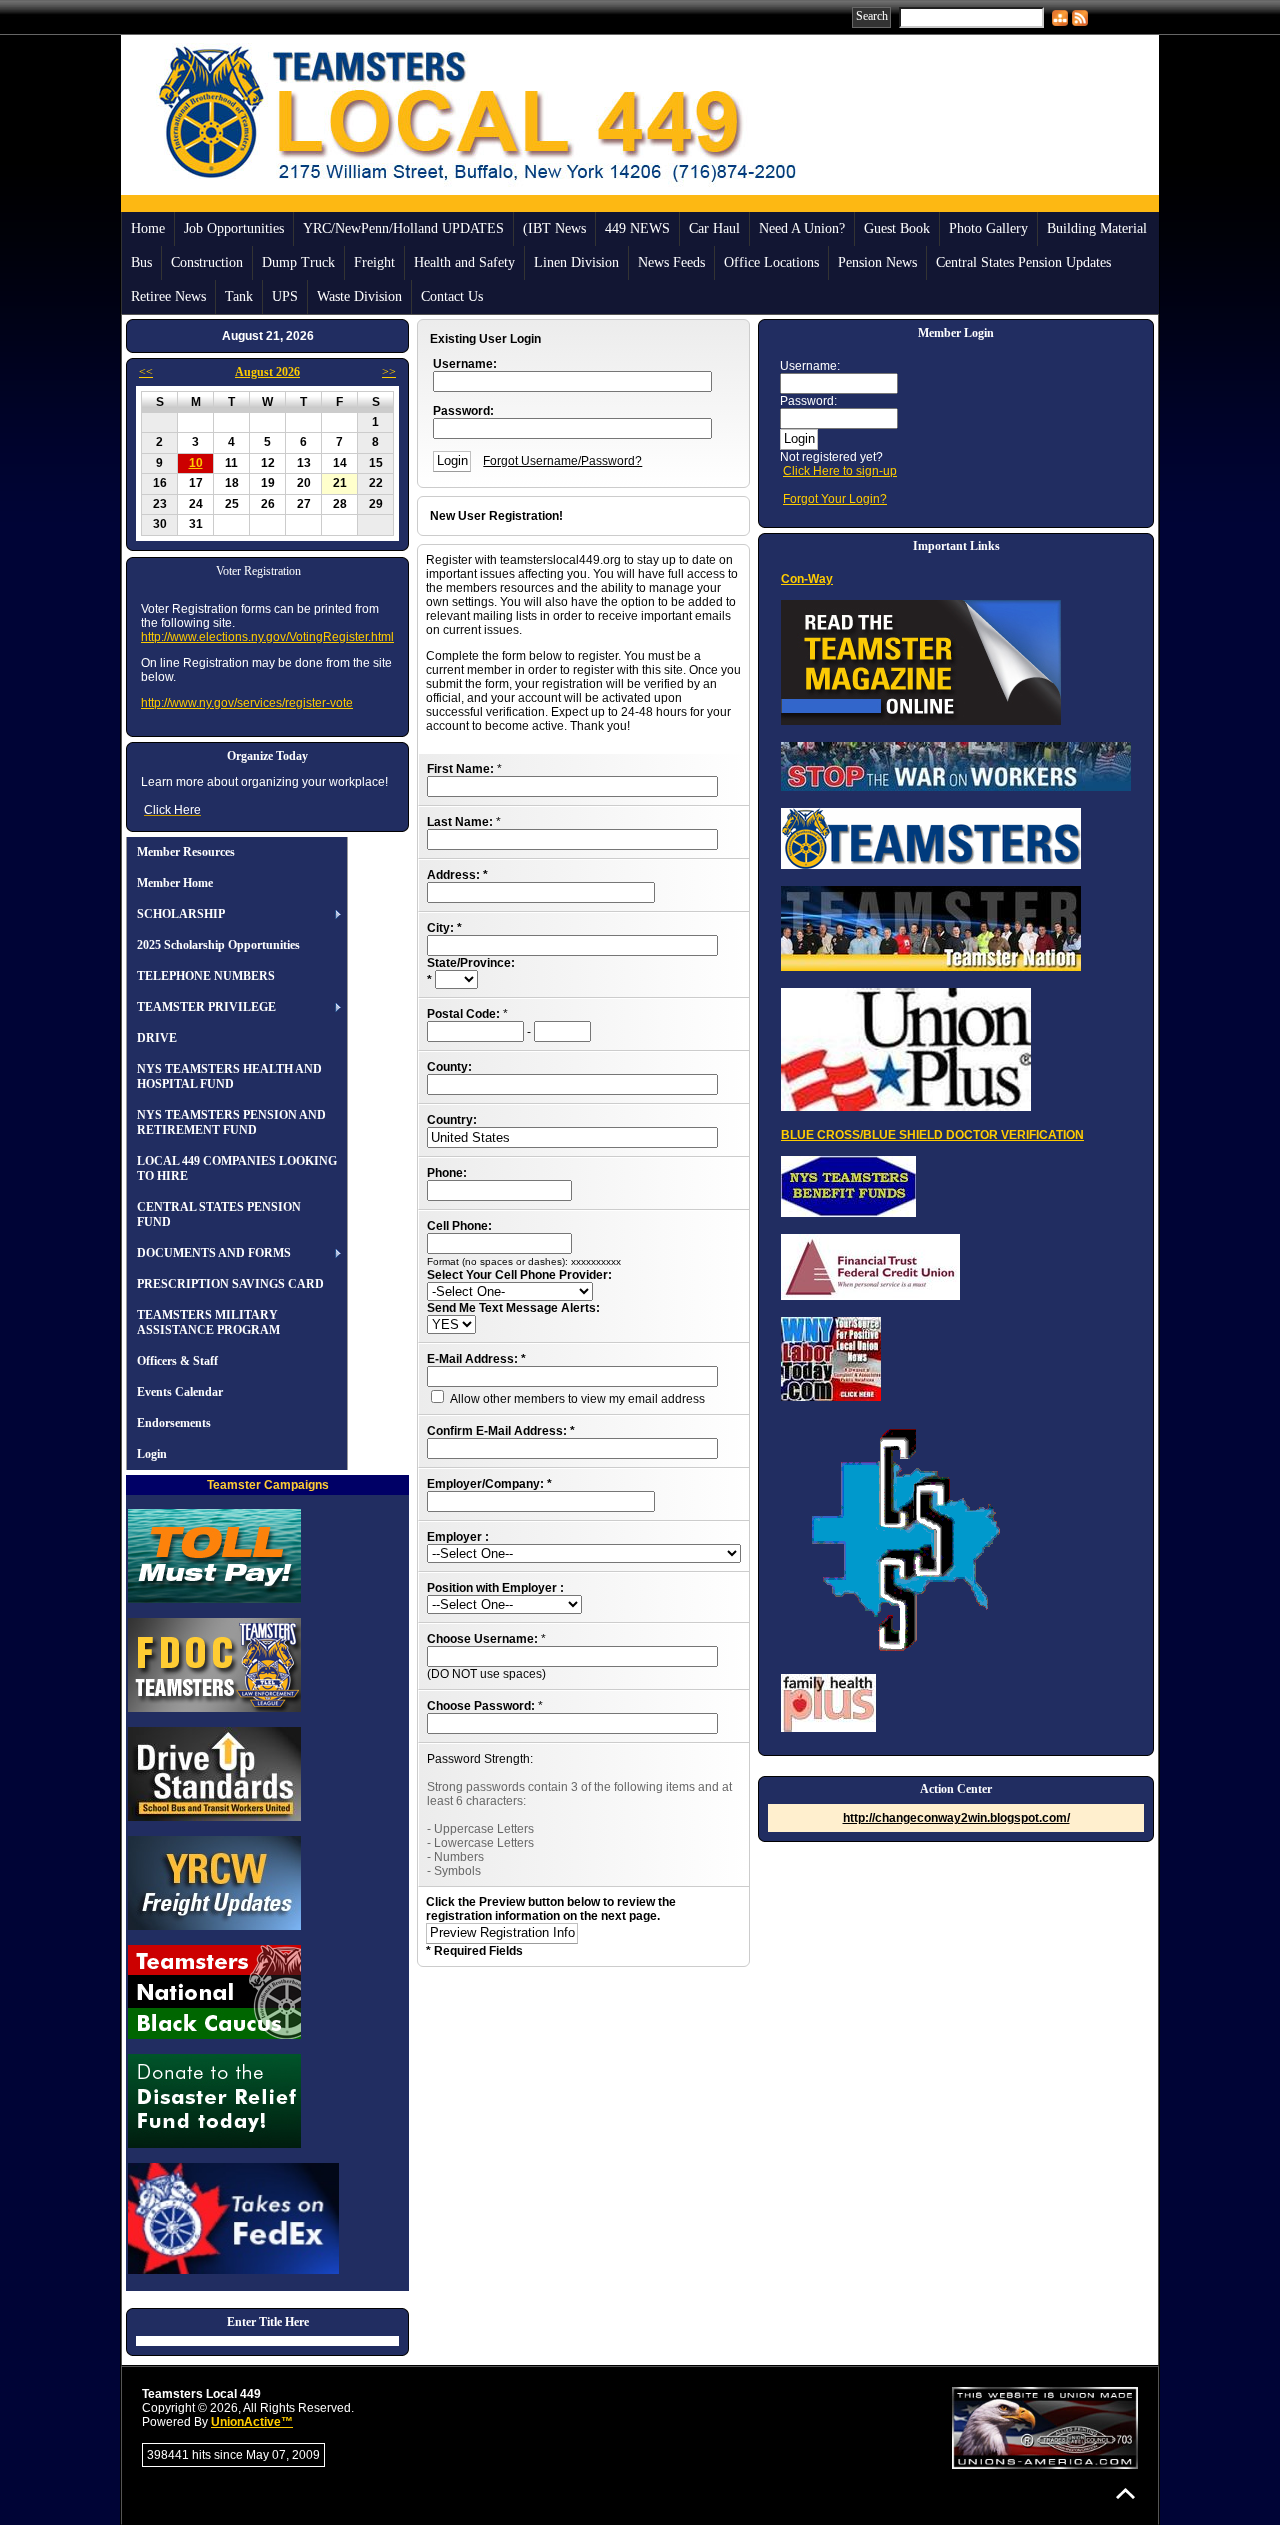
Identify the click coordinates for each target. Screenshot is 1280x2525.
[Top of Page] (1125, 2493)
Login (152, 1454)
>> (389, 372)
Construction (207, 262)
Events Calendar (180, 1392)
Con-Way (807, 579)
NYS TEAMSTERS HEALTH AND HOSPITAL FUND (229, 1076)
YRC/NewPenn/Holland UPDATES (403, 228)
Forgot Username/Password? (562, 461)
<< (146, 372)
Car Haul (714, 228)
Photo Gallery (988, 228)
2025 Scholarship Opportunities (218, 945)
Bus (141, 262)
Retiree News (168, 296)
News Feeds (671, 262)
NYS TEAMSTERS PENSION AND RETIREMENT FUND (231, 1122)
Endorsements (174, 1423)
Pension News (877, 262)
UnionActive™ (252, 2422)
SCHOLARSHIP (181, 914)
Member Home (175, 883)
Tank (239, 296)
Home (148, 228)
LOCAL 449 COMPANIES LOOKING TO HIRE (237, 1168)
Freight (374, 262)
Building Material (1097, 228)
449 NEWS (637, 228)
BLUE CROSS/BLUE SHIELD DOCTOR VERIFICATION (932, 1135)
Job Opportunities (234, 228)
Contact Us (452, 296)
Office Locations (771, 262)
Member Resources (186, 852)
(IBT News (554, 228)
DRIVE (157, 1038)
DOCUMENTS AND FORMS (214, 1253)
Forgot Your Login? (835, 499)
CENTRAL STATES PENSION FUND (219, 1214)
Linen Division (576, 262)
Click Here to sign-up (840, 471)
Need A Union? (802, 228)
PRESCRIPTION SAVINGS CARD (230, 1284)
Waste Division (359, 296)
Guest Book (897, 228)
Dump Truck (298, 262)
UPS (285, 296)
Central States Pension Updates (1023, 262)
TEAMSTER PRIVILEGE (206, 1007)
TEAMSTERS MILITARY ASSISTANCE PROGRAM (208, 1322)
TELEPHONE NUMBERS (206, 976)
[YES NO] (451, 1325)
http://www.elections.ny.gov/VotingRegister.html (267, 637)
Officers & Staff (177, 1361)
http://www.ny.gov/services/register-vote (247, 703)
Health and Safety (464, 262)
